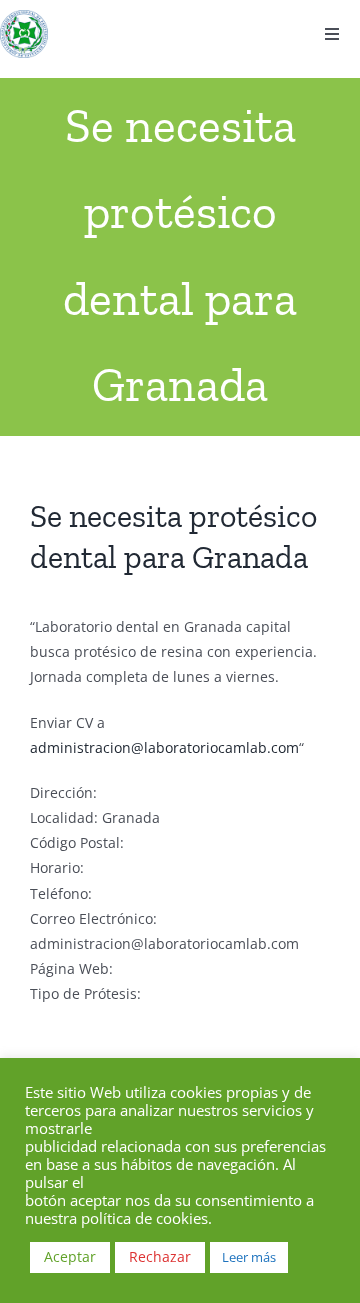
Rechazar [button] (160, 1256)
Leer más (249, 1257)
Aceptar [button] (70, 1256)
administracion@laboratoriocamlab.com (164, 747)
